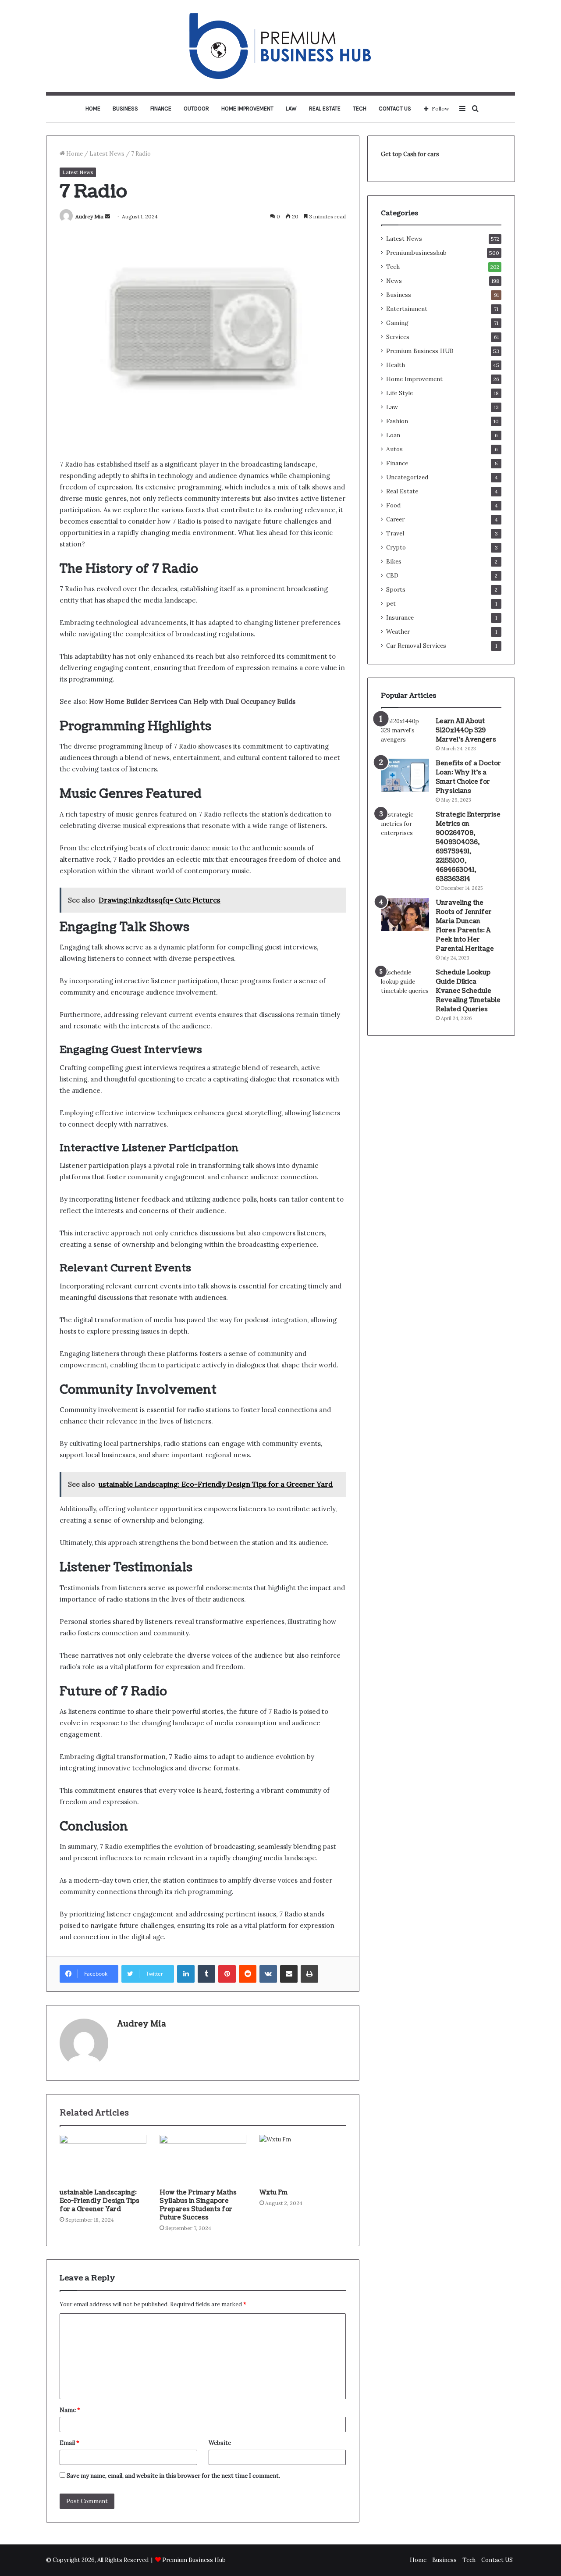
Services (398, 337)
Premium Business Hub (194, 2560)
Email (69, 2443)
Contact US (395, 109)
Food (393, 505)
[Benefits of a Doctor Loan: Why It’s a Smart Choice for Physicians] (405, 775)
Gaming (397, 323)
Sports (396, 589)
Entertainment (407, 309)
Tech (360, 109)
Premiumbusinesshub (416, 253)
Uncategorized (407, 477)
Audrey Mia (89, 216)
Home (93, 109)
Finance (161, 109)
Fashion (397, 421)
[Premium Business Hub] (280, 46)
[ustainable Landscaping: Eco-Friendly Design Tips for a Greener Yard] (103, 2159)
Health (396, 365)
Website (220, 2443)
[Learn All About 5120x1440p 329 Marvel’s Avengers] (405, 730)
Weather (398, 632)
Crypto (396, 547)
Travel (395, 533)
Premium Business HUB (420, 351)
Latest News (107, 154)
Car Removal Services (416, 646)
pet (391, 603)
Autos (394, 449)
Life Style (399, 393)
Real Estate (325, 109)
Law (291, 109)
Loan (393, 435)
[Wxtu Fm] (303, 2159)
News (394, 281)
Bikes (394, 561)
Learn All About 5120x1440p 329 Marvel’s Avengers (466, 730)
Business (125, 109)
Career (395, 519)
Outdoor (196, 109)
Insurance (400, 617)
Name (70, 2410)
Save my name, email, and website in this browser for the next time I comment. (173, 2476)
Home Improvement (247, 109)
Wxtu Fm (273, 2192)
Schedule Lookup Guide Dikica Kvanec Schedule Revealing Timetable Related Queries (468, 991)
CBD (392, 575)
